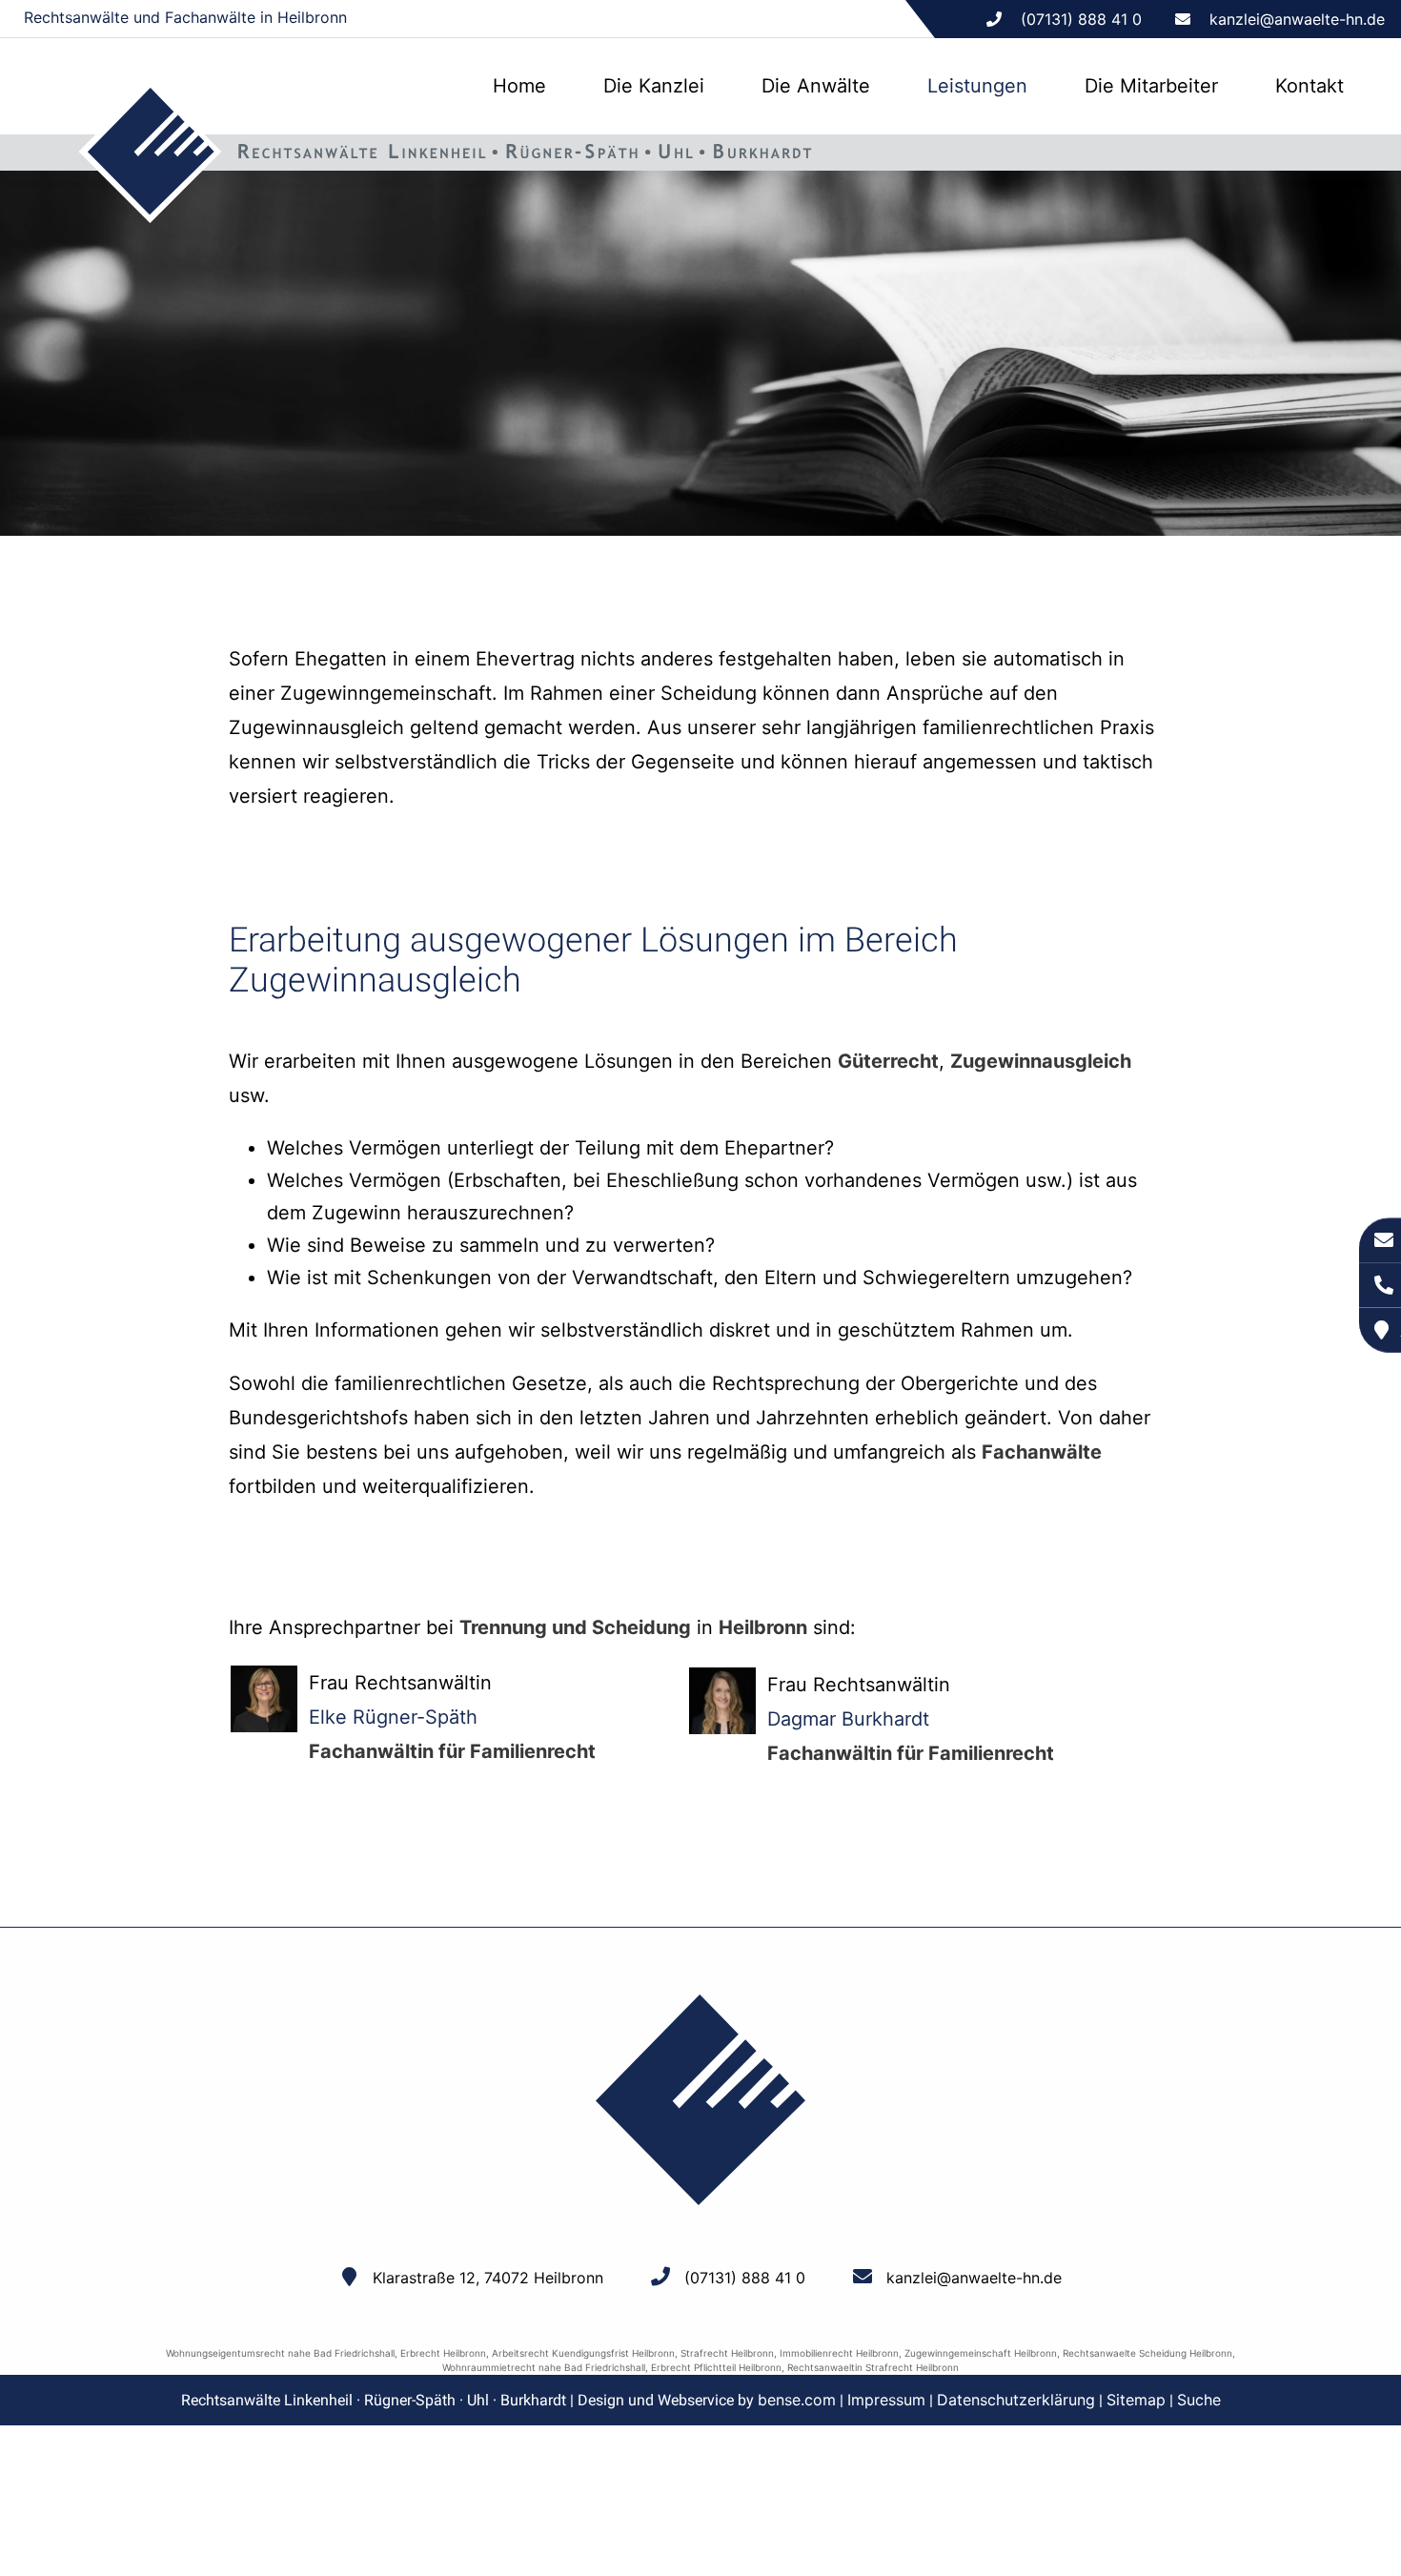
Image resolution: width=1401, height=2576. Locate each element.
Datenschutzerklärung (1016, 2400)
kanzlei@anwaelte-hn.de (1297, 19)
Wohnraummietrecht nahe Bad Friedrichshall (544, 2367)
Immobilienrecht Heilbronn (839, 2353)
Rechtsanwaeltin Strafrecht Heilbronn (873, 2367)
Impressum (886, 2400)
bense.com (797, 2400)
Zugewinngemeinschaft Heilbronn (981, 2353)
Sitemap (1136, 2400)
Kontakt (1310, 86)
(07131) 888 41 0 (745, 2278)
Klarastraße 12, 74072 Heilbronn (488, 2278)
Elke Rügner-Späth (393, 1717)
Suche (1199, 2400)
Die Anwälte (816, 86)
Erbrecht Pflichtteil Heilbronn (716, 2367)
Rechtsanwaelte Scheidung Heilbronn (1147, 2353)
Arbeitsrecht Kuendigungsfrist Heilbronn (583, 2353)
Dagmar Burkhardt (848, 1719)
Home (519, 86)
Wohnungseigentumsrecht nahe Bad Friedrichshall (280, 2353)
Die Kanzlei (654, 86)
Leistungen (977, 86)
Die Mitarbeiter (1151, 86)
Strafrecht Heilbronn (727, 2353)
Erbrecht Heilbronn (443, 2353)
